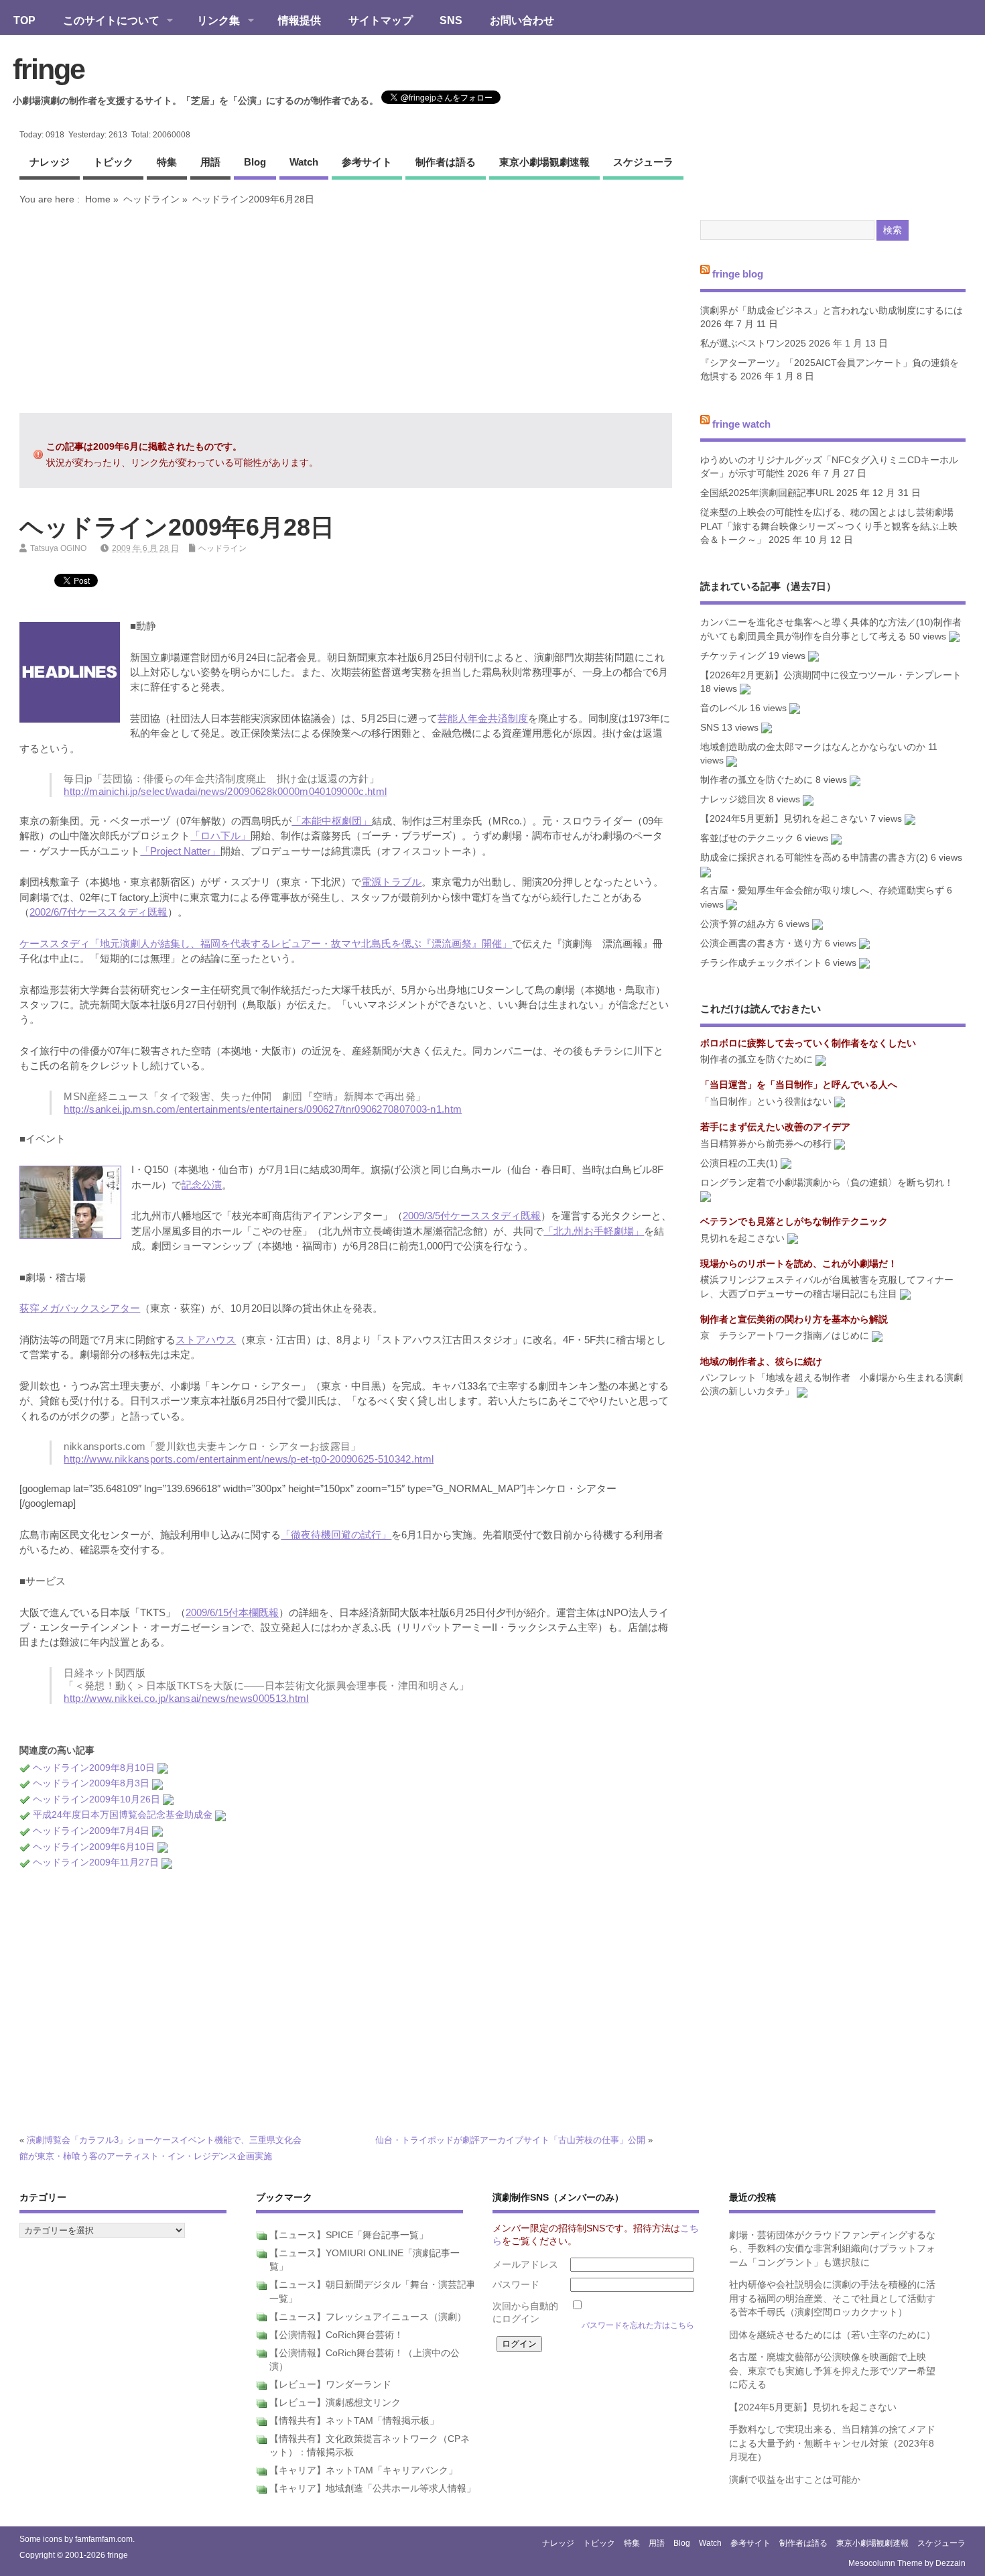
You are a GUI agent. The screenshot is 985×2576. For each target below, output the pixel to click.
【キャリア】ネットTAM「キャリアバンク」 (364, 2470)
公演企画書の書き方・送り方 (761, 943)
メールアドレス (525, 2265)
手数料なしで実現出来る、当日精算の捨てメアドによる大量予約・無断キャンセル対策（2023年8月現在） (832, 2443)
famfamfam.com (104, 2539)
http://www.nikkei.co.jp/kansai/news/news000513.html (186, 1698)
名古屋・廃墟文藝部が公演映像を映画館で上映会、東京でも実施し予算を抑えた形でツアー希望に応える (832, 2371)
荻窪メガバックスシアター (80, 1308)
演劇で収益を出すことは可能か (795, 2480)
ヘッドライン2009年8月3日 (91, 1783)
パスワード (516, 2285)
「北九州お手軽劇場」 (594, 1231)
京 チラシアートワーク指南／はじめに (785, 1336)
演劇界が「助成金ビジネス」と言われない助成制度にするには (832, 311)
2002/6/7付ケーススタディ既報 (98, 912)
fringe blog (738, 274)
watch (304, 162)
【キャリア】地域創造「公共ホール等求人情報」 (373, 2489)
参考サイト (367, 162)
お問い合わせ (522, 20)
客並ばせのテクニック (747, 838)
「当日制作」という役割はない (766, 1102)
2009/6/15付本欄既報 (232, 1612)
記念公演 (202, 1185)
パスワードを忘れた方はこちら (638, 2325)
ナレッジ (50, 162)
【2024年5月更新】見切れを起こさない (784, 819)
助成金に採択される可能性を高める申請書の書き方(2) (814, 858)
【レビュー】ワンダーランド (330, 2385)
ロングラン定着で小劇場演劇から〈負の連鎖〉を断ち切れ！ (827, 1183)
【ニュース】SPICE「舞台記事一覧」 (349, 2235)
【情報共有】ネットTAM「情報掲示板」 (354, 2421)
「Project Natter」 (180, 851)
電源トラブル (391, 882)
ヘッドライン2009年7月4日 (91, 1831)
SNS (451, 20)
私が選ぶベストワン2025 (753, 344)
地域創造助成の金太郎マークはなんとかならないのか (813, 747)
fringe (49, 69)
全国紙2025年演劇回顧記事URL (767, 493)
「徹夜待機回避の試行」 (336, 1535)
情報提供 (300, 20)
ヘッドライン (151, 199)
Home (98, 199)
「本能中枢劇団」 (332, 821)
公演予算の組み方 (738, 924)
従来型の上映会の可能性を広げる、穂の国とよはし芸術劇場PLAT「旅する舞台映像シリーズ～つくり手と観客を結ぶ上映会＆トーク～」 (829, 526)
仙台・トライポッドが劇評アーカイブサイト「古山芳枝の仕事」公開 (510, 2140)
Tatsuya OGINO (58, 548)
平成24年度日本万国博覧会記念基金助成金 (123, 1815)
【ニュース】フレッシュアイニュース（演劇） (368, 2317)
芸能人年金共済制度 (483, 718)
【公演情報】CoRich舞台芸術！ (336, 2335)
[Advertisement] (346, 309)
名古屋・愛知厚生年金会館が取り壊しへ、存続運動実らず (822, 891)
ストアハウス (206, 1340)
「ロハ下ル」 (220, 836)
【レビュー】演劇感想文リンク (335, 2403)
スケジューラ (643, 162)
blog (255, 162)
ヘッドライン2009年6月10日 (94, 1847)
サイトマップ (381, 20)
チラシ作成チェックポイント (761, 963)
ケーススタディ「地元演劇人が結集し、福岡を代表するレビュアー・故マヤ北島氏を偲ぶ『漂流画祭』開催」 (266, 943)
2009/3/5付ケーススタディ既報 (472, 1216)
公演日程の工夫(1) (739, 1163)
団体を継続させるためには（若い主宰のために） (832, 2335)
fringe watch (741, 423)
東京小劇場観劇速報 (544, 162)
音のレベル (724, 708)
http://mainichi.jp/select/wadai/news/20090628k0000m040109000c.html (225, 791)
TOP (24, 20)
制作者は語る (446, 162)
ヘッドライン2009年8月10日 (94, 1768)
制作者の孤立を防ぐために (757, 780)
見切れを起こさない (742, 1238)
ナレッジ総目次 (733, 799)
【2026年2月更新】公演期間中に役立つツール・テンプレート (831, 675)
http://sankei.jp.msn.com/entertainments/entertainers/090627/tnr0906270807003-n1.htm (263, 1109)
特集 (167, 162)
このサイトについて (105, 21)
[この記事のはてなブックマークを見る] (163, 1768)
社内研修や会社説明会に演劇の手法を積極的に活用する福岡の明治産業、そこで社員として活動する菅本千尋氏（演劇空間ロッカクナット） (832, 2298)
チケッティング (733, 656)
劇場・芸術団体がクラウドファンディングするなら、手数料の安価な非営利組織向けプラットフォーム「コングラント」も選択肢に (832, 2249)
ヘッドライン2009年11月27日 (96, 1862)
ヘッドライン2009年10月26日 (96, 1799)
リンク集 (212, 21)
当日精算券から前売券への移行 (766, 1144)
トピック (113, 162)
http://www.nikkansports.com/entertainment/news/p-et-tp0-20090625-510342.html (249, 1459)
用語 (210, 162)
